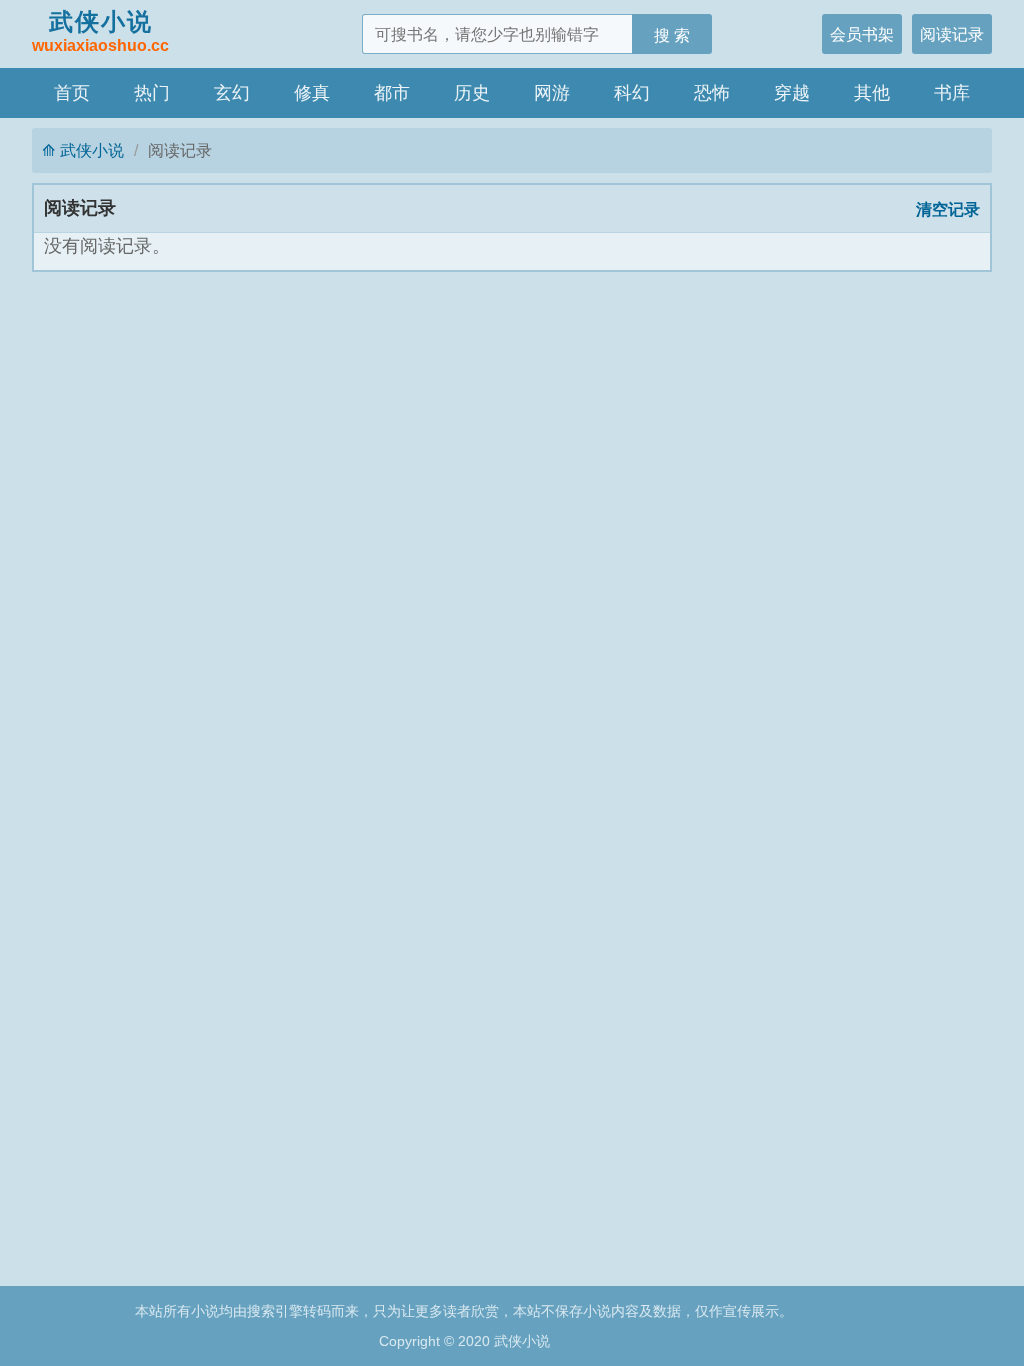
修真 (312, 93)
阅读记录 (952, 34)
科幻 (632, 93)
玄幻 (232, 93)
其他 (872, 93)
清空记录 (948, 209)
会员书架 (862, 34)
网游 (552, 93)
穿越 (792, 93)
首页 (72, 93)
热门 (152, 93)
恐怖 (712, 93)
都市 (392, 93)
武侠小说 (100, 31)
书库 (952, 93)
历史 (472, 93)
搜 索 (672, 35)
